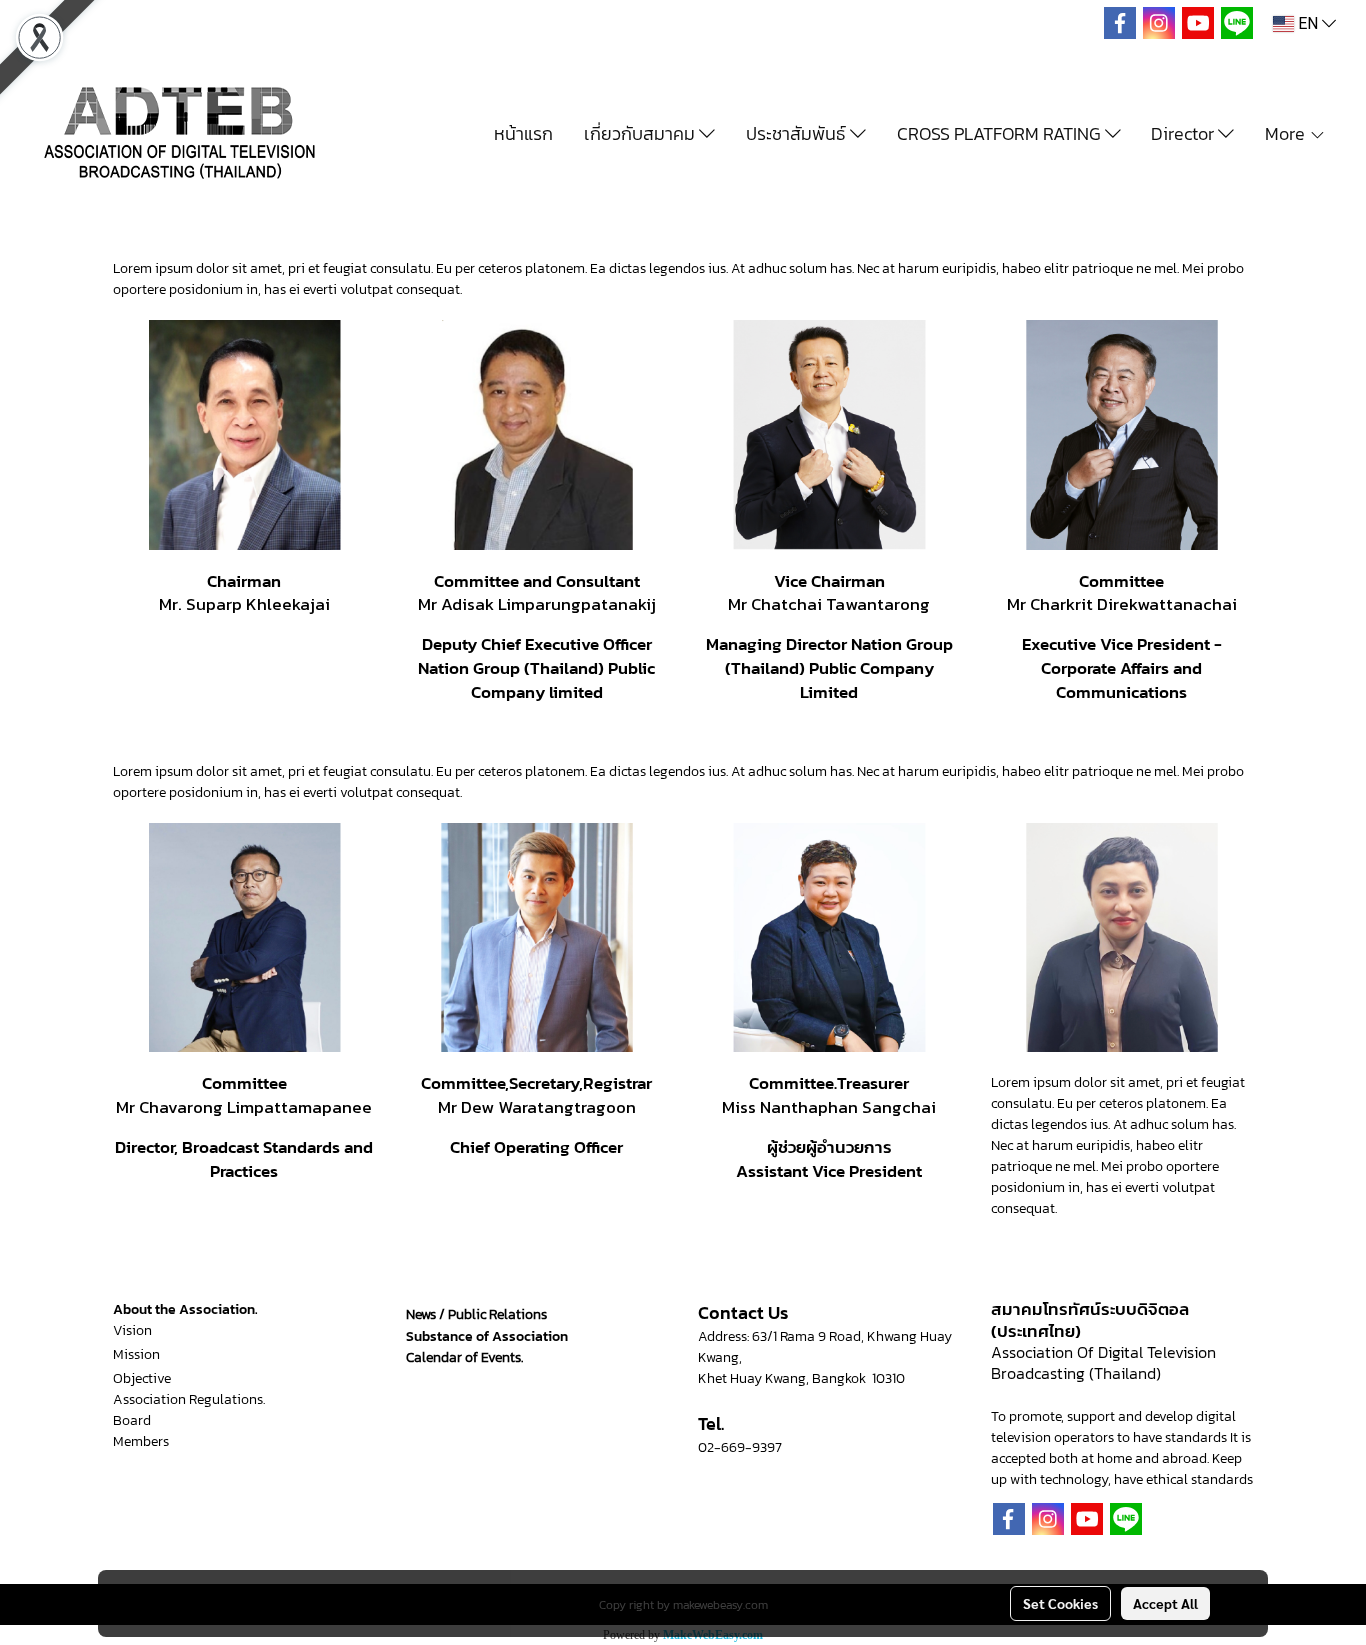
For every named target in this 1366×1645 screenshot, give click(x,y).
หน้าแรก (523, 133)
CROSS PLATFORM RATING (1001, 133)
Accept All (1165, 1603)
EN (1308, 23)
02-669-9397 (740, 1447)
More (1287, 133)
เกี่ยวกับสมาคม (641, 133)
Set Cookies (1060, 1603)
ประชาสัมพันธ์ (798, 133)
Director (1184, 133)
